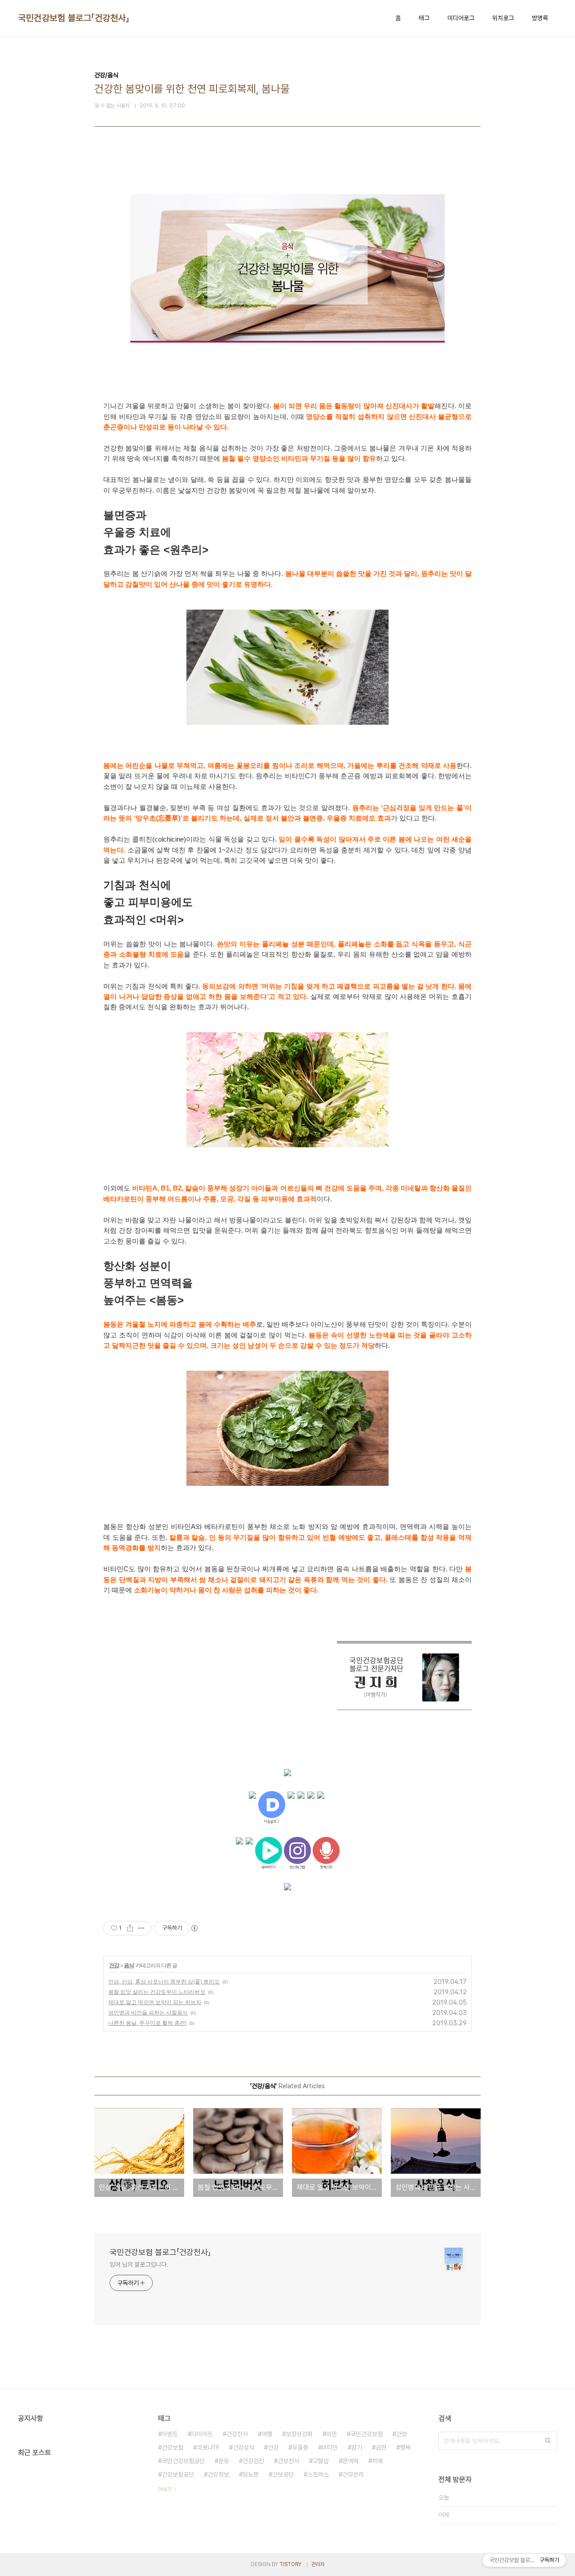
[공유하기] (130, 1928)
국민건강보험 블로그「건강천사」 (74, 18)
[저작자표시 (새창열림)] (194, 1928)
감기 (357, 2447)
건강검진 (253, 2461)
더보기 (165, 2489)
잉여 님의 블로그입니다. (139, 2264)
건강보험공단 (178, 2474)
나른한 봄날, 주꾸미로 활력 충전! (147, 2023)
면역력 (350, 2461)
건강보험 (172, 2447)
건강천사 (237, 2434)
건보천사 (288, 2461)
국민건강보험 (367, 2434)
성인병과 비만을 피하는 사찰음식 (148, 2012)
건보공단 (283, 2474)
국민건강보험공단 (183, 2461)
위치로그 (503, 18)
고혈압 (321, 2461)
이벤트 (170, 2434)
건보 (402, 2434)
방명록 (540, 18)
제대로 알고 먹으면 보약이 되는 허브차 (155, 2002)
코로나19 (208, 2447)
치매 (377, 2461)
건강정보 (218, 2474)
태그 (424, 18)
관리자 (318, 2564)
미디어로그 (461, 18)
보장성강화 (299, 2434)
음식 (129, 1965)
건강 (114, 1965)
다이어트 (202, 2434)
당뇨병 (251, 2474)
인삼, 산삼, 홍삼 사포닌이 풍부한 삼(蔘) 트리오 (164, 1981)
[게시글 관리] (141, 1928)
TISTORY (290, 2564)
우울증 (300, 2447)
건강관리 (353, 2474)
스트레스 (318, 2474)
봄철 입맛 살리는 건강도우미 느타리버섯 (157, 1992)
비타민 (330, 2447)
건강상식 (243, 2447)
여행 (267, 2434)
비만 (332, 2434)
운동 (224, 2461)
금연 (381, 2447)
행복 (405, 2447)
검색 (548, 2441)
